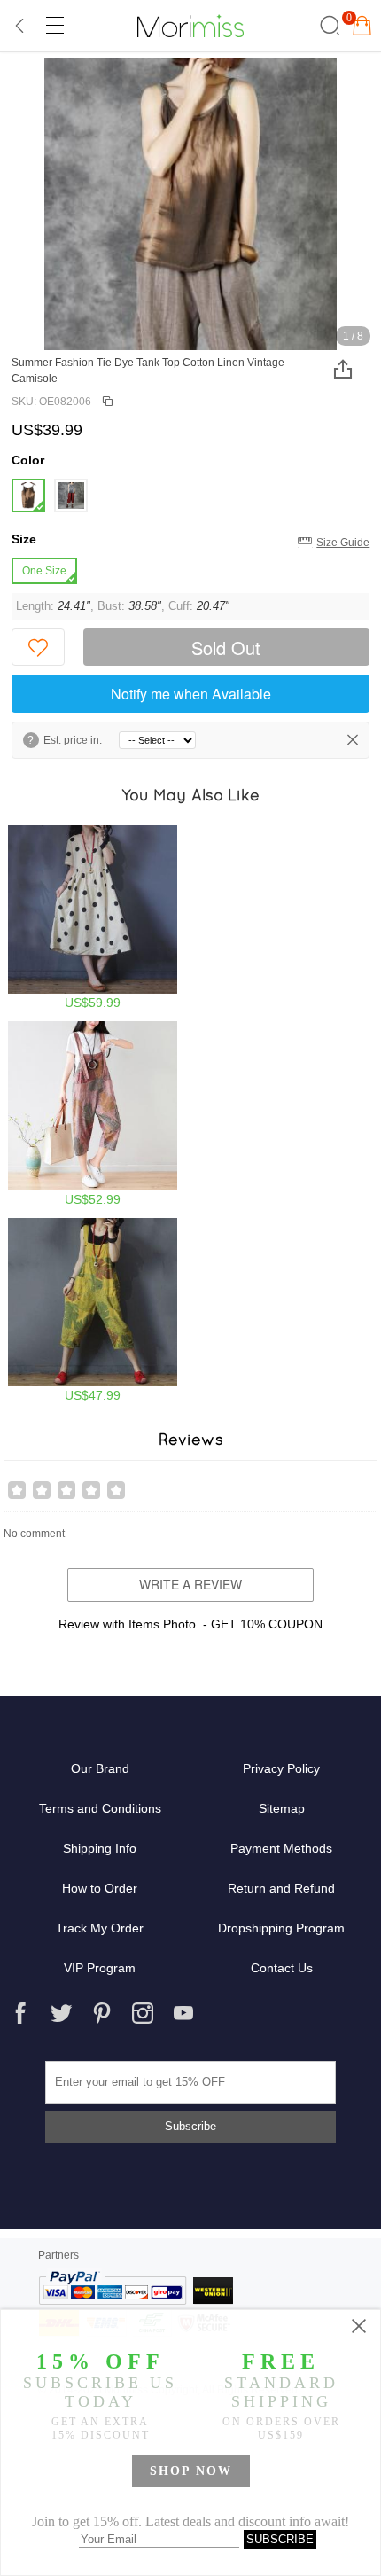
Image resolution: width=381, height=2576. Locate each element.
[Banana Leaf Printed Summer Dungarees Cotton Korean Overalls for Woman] (93, 1311)
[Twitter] (61, 2013)
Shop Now (191, 2471)
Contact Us (282, 1968)
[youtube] (183, 2013)
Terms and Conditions (100, 1808)
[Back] (20, 26)
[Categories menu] (54, 26)
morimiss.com (190, 26)
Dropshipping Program (281, 1928)
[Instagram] (143, 2013)
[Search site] (327, 26)
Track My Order (100, 1928)
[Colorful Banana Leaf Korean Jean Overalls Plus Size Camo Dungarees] (93, 1114)
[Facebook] (20, 2013)
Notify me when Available (191, 694)
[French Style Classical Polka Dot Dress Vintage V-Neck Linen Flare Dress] (93, 918)
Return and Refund (281, 1888)
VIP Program (100, 1968)
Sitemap (282, 1808)
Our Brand (100, 1768)
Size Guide (343, 543)
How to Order (100, 1888)
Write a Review (190, 1584)
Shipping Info (100, 1848)
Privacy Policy (281, 1768)
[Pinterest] (102, 2013)
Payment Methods (281, 1848)
